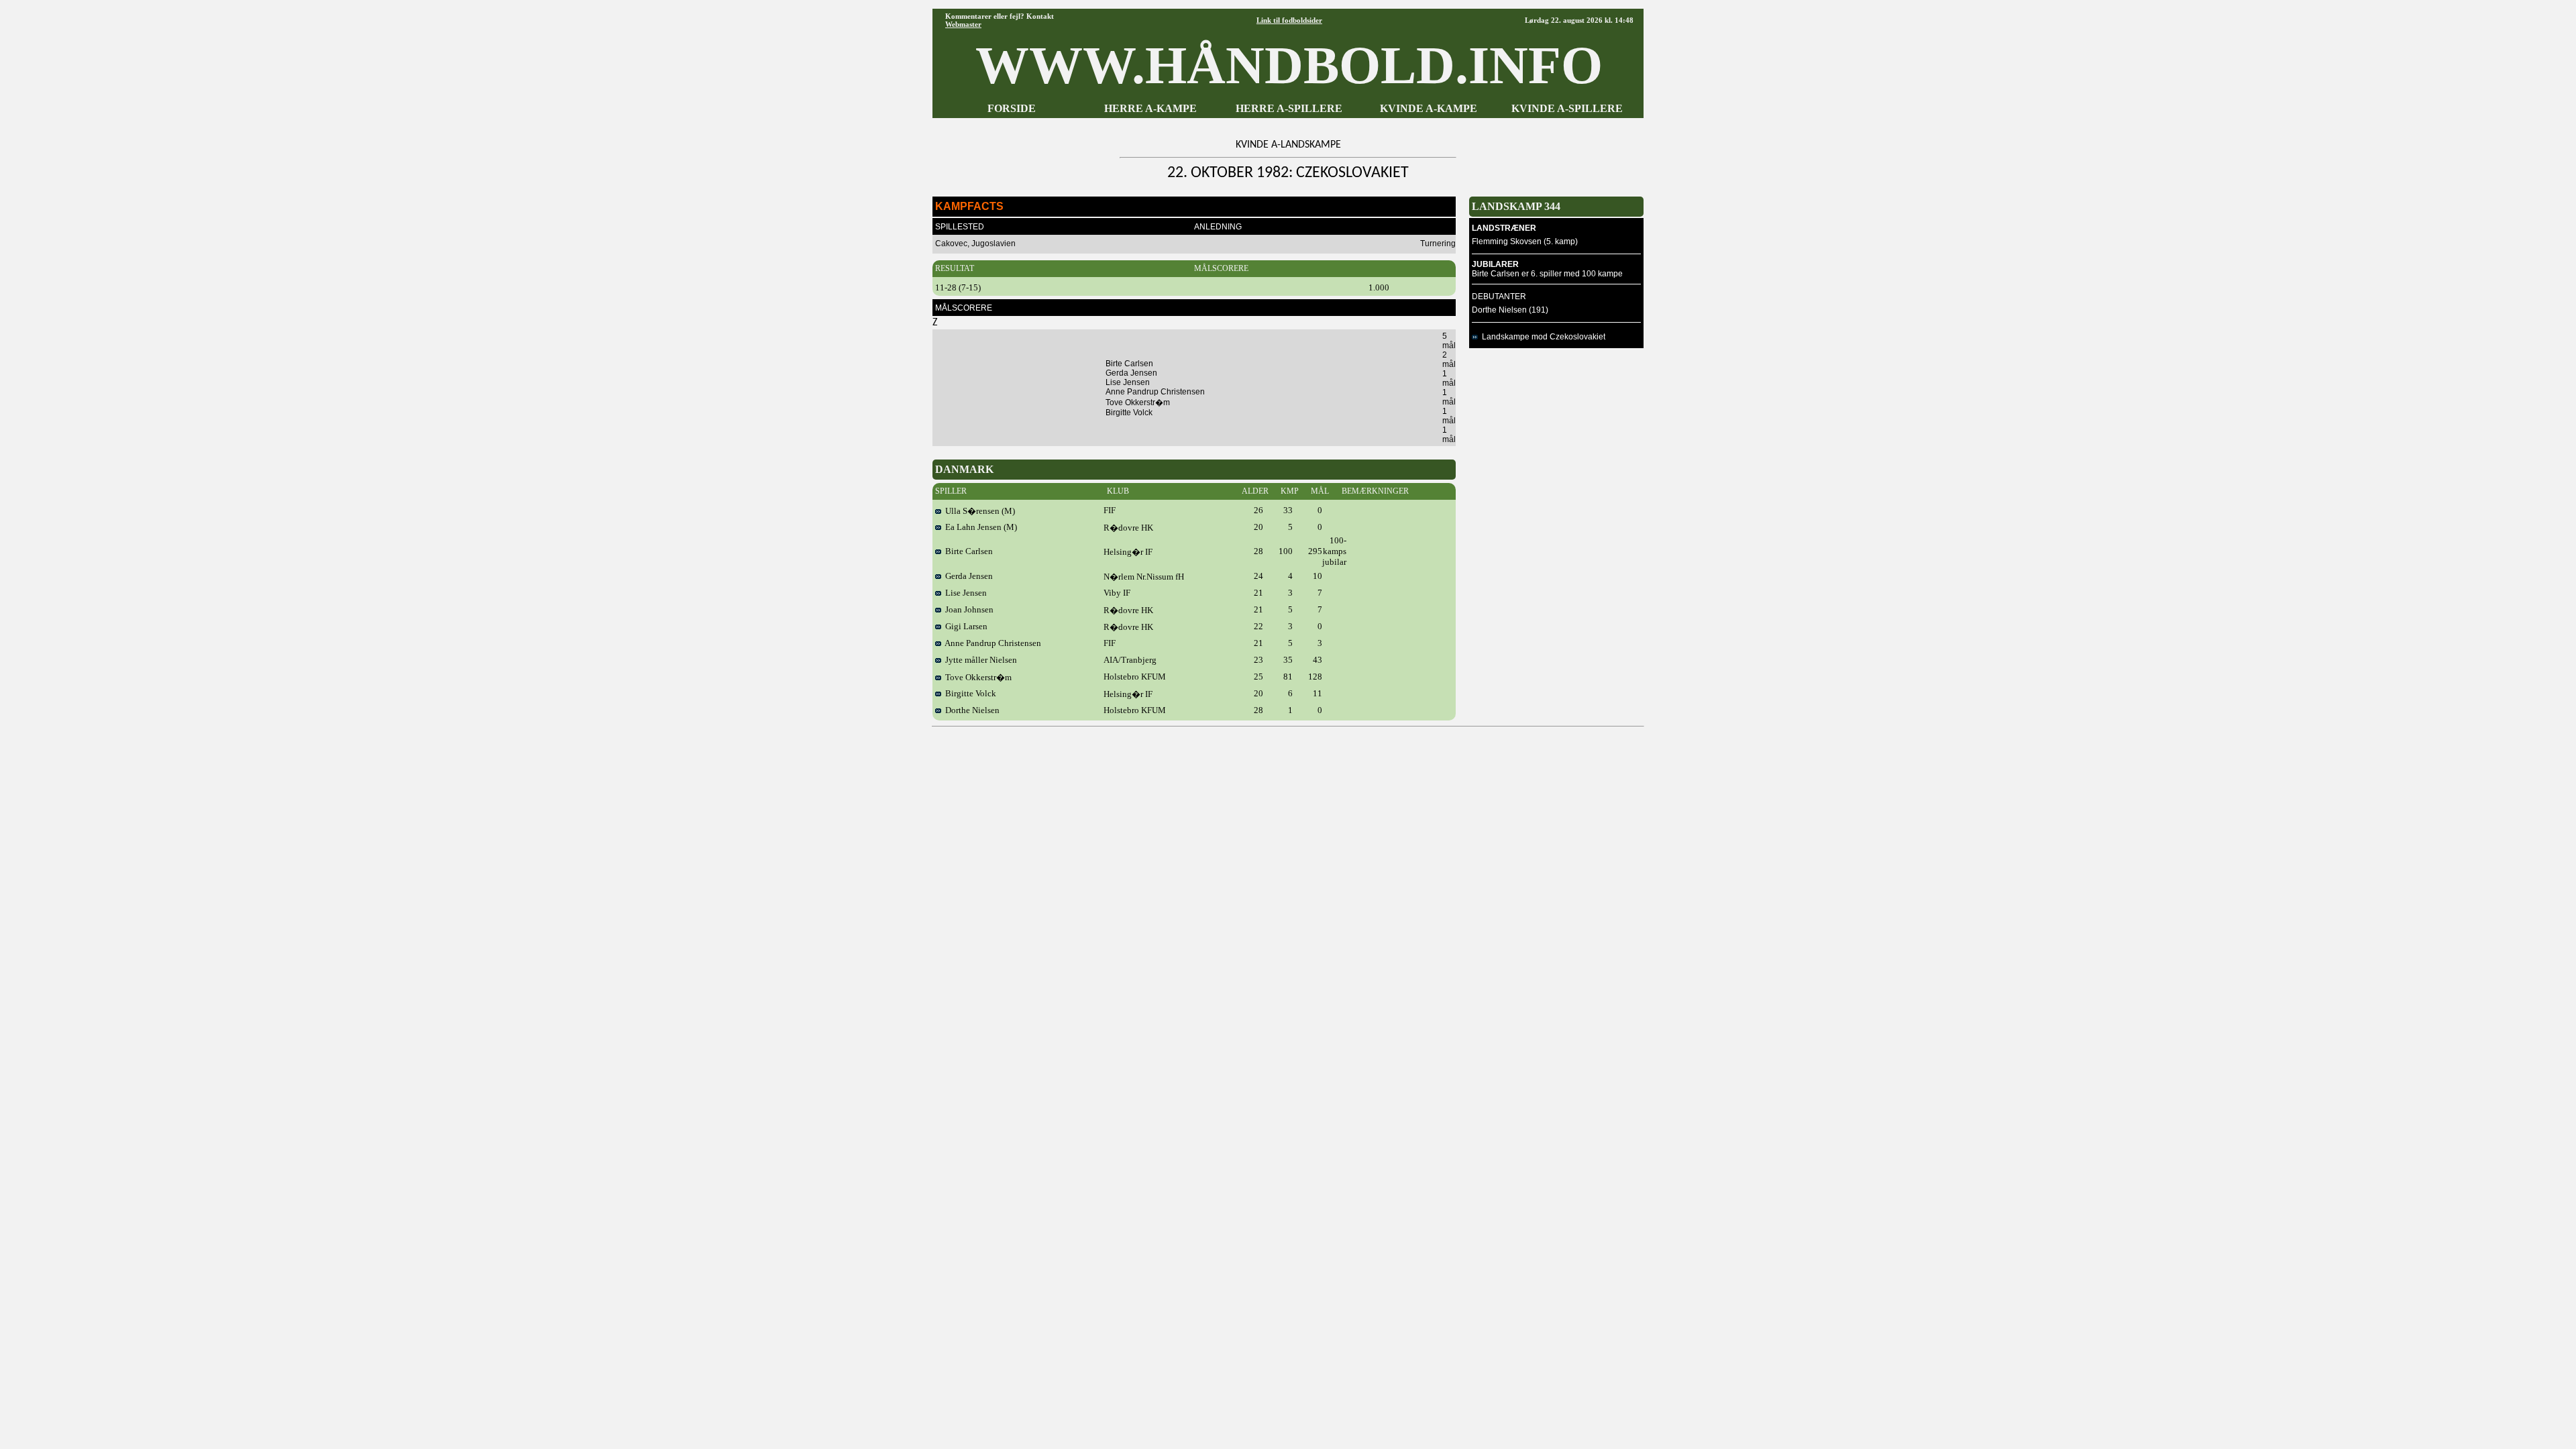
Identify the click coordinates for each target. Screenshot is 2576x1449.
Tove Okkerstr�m (976, 677)
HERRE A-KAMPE (1150, 108)
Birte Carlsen (967, 551)
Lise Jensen (964, 593)
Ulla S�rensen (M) (978, 511)
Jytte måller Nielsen (979, 660)
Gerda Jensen (967, 576)
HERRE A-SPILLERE (1289, 108)
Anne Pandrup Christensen (991, 643)
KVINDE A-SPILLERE (1567, 108)
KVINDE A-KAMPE (1429, 108)
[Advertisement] (1288, 765)
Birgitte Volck (969, 693)
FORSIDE (1012, 108)
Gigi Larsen (964, 626)
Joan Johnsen (967, 609)
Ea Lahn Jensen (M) (979, 527)
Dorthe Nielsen (970, 710)
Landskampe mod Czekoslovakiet (1542, 337)
